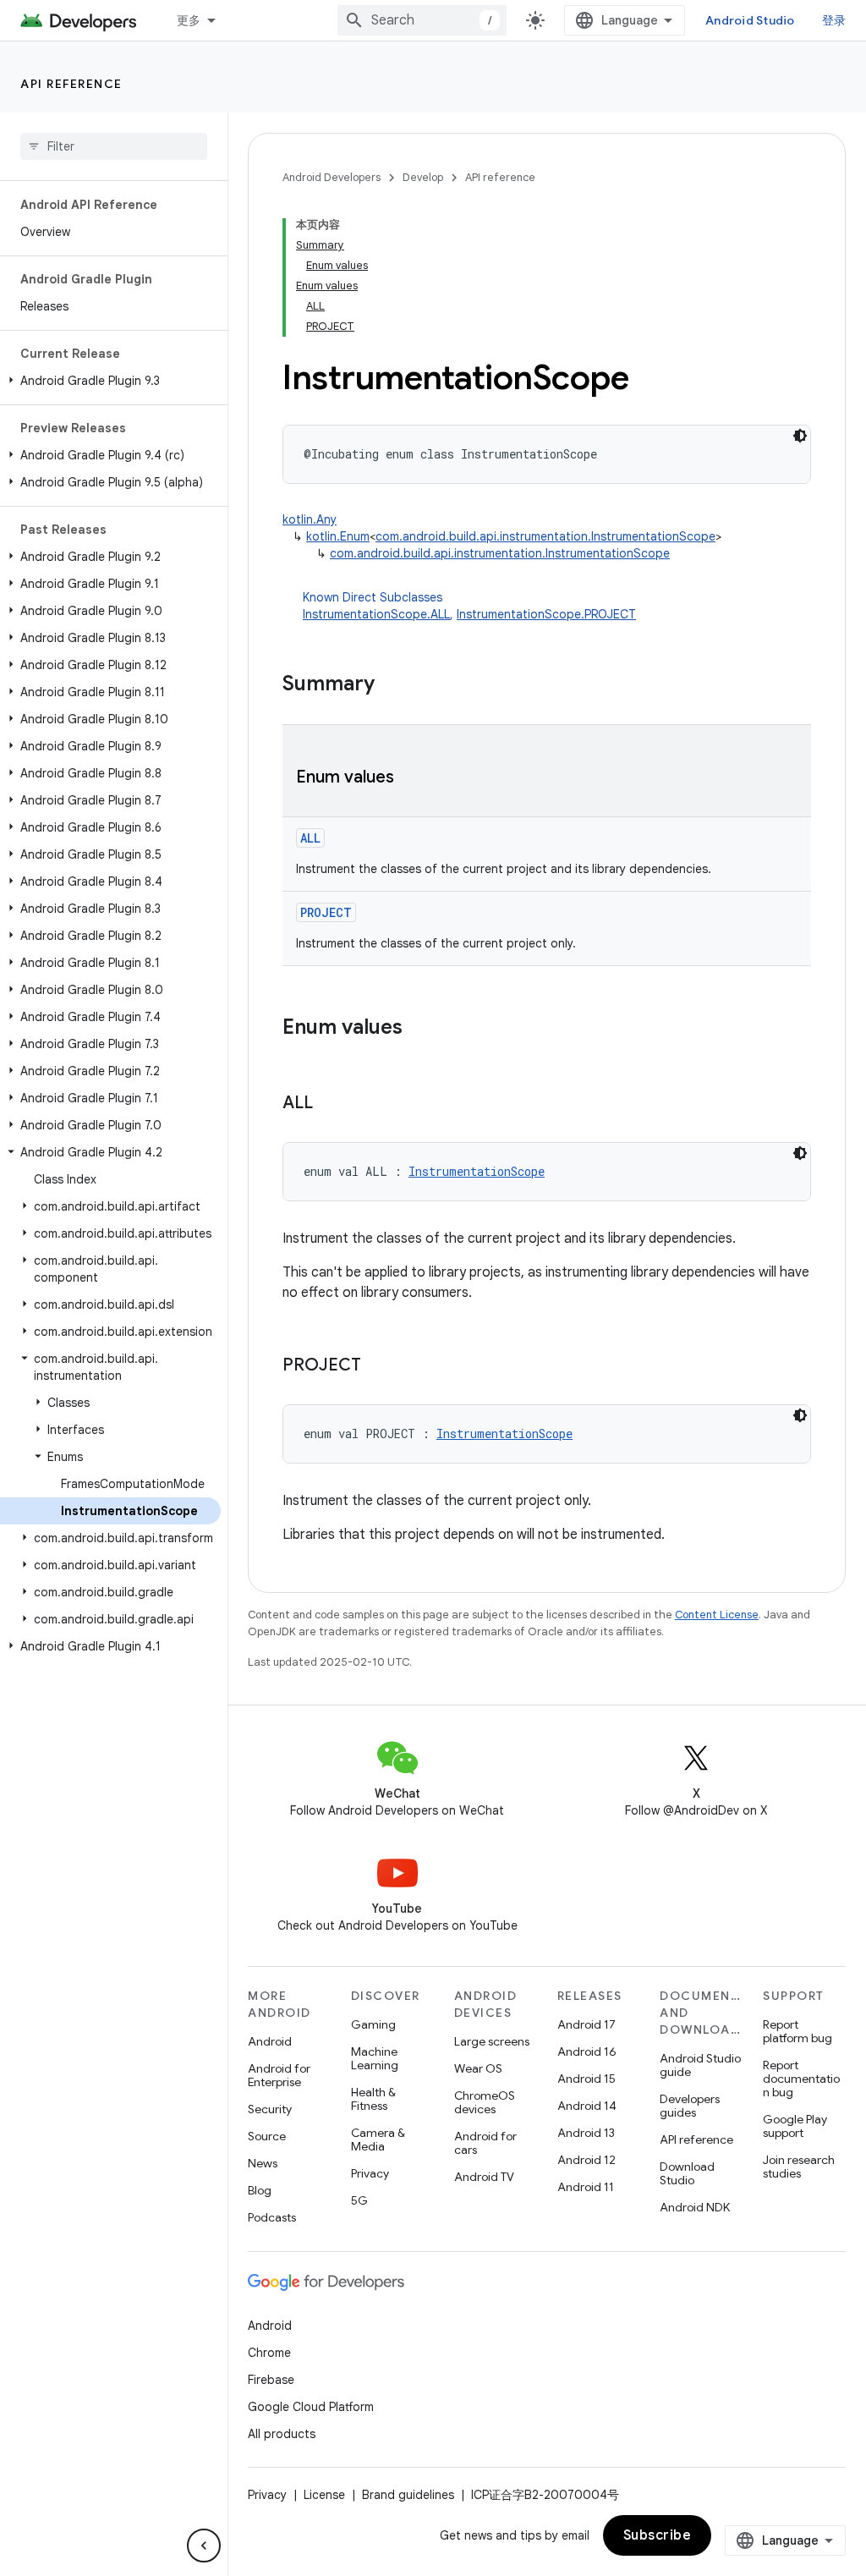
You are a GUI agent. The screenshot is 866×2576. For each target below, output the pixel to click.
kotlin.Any (310, 519)
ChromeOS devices (485, 2102)
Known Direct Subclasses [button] (469, 606)
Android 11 (586, 2187)
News (263, 2163)
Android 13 (586, 2133)
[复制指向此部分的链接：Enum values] (411, 778)
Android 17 (586, 2024)
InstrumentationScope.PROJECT (546, 614)
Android (270, 2041)
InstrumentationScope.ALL (376, 614)
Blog (260, 2190)
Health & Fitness (373, 2099)
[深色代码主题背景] (800, 436)
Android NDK (695, 2207)
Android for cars (485, 2143)
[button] (110, 381)
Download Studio (687, 2173)
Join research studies (799, 2167)
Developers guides (690, 2106)
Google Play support (795, 2126)
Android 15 (586, 2079)
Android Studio (750, 20)
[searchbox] (114, 146)
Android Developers (332, 177)
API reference (71, 84)
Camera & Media (378, 2139)
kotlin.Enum (338, 536)
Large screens (492, 2041)
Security (270, 2109)
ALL (310, 838)
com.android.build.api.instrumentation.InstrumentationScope (545, 536)
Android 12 (586, 2160)
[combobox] (422, 20)
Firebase (271, 2380)
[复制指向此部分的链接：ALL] (330, 1104)
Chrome (269, 2353)
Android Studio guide (700, 2065)
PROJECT (326, 912)
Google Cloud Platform (311, 2407)
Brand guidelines (408, 2495)
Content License (717, 1615)
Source (267, 2136)
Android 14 (587, 2106)
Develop (423, 177)
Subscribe (658, 2535)
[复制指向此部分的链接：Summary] (392, 685)
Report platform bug (797, 2031)
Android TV (484, 2177)
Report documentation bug (801, 2079)
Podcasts (272, 2217)
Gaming (373, 2024)
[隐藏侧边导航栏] (204, 2546)
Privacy (370, 2173)
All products (282, 2434)
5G (359, 2200)
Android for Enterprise (279, 2075)
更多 (189, 20)
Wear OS (478, 2068)
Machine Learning (375, 2058)
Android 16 (587, 2051)
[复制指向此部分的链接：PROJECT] (378, 1366)
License (324, 2495)
